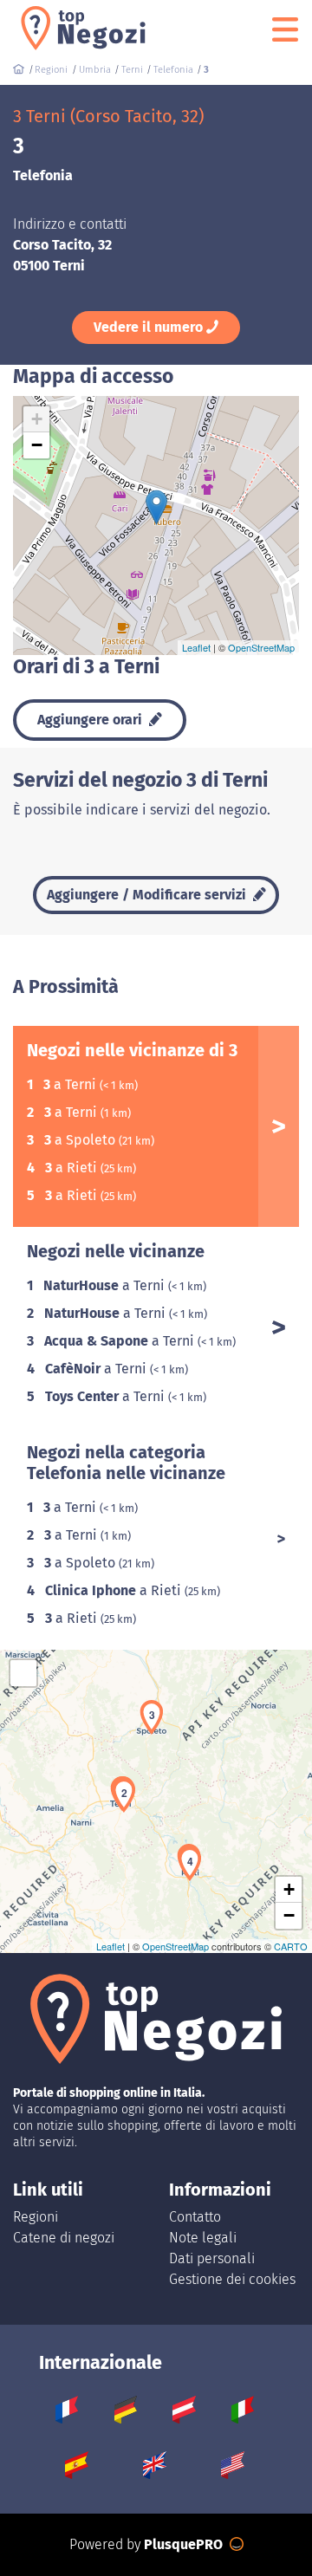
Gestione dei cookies (232, 2279)
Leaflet (196, 647)
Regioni (36, 2217)
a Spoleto (81, 1140)
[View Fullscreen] (23, 1673)
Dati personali (212, 2258)
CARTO (291, 1946)
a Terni (71, 1084)
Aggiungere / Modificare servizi (148, 895)
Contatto (195, 2217)
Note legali (203, 2238)
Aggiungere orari (91, 720)
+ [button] (37, 419)
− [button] (37, 445)
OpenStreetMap (261, 647)
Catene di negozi (64, 2238)
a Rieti (73, 1168)
